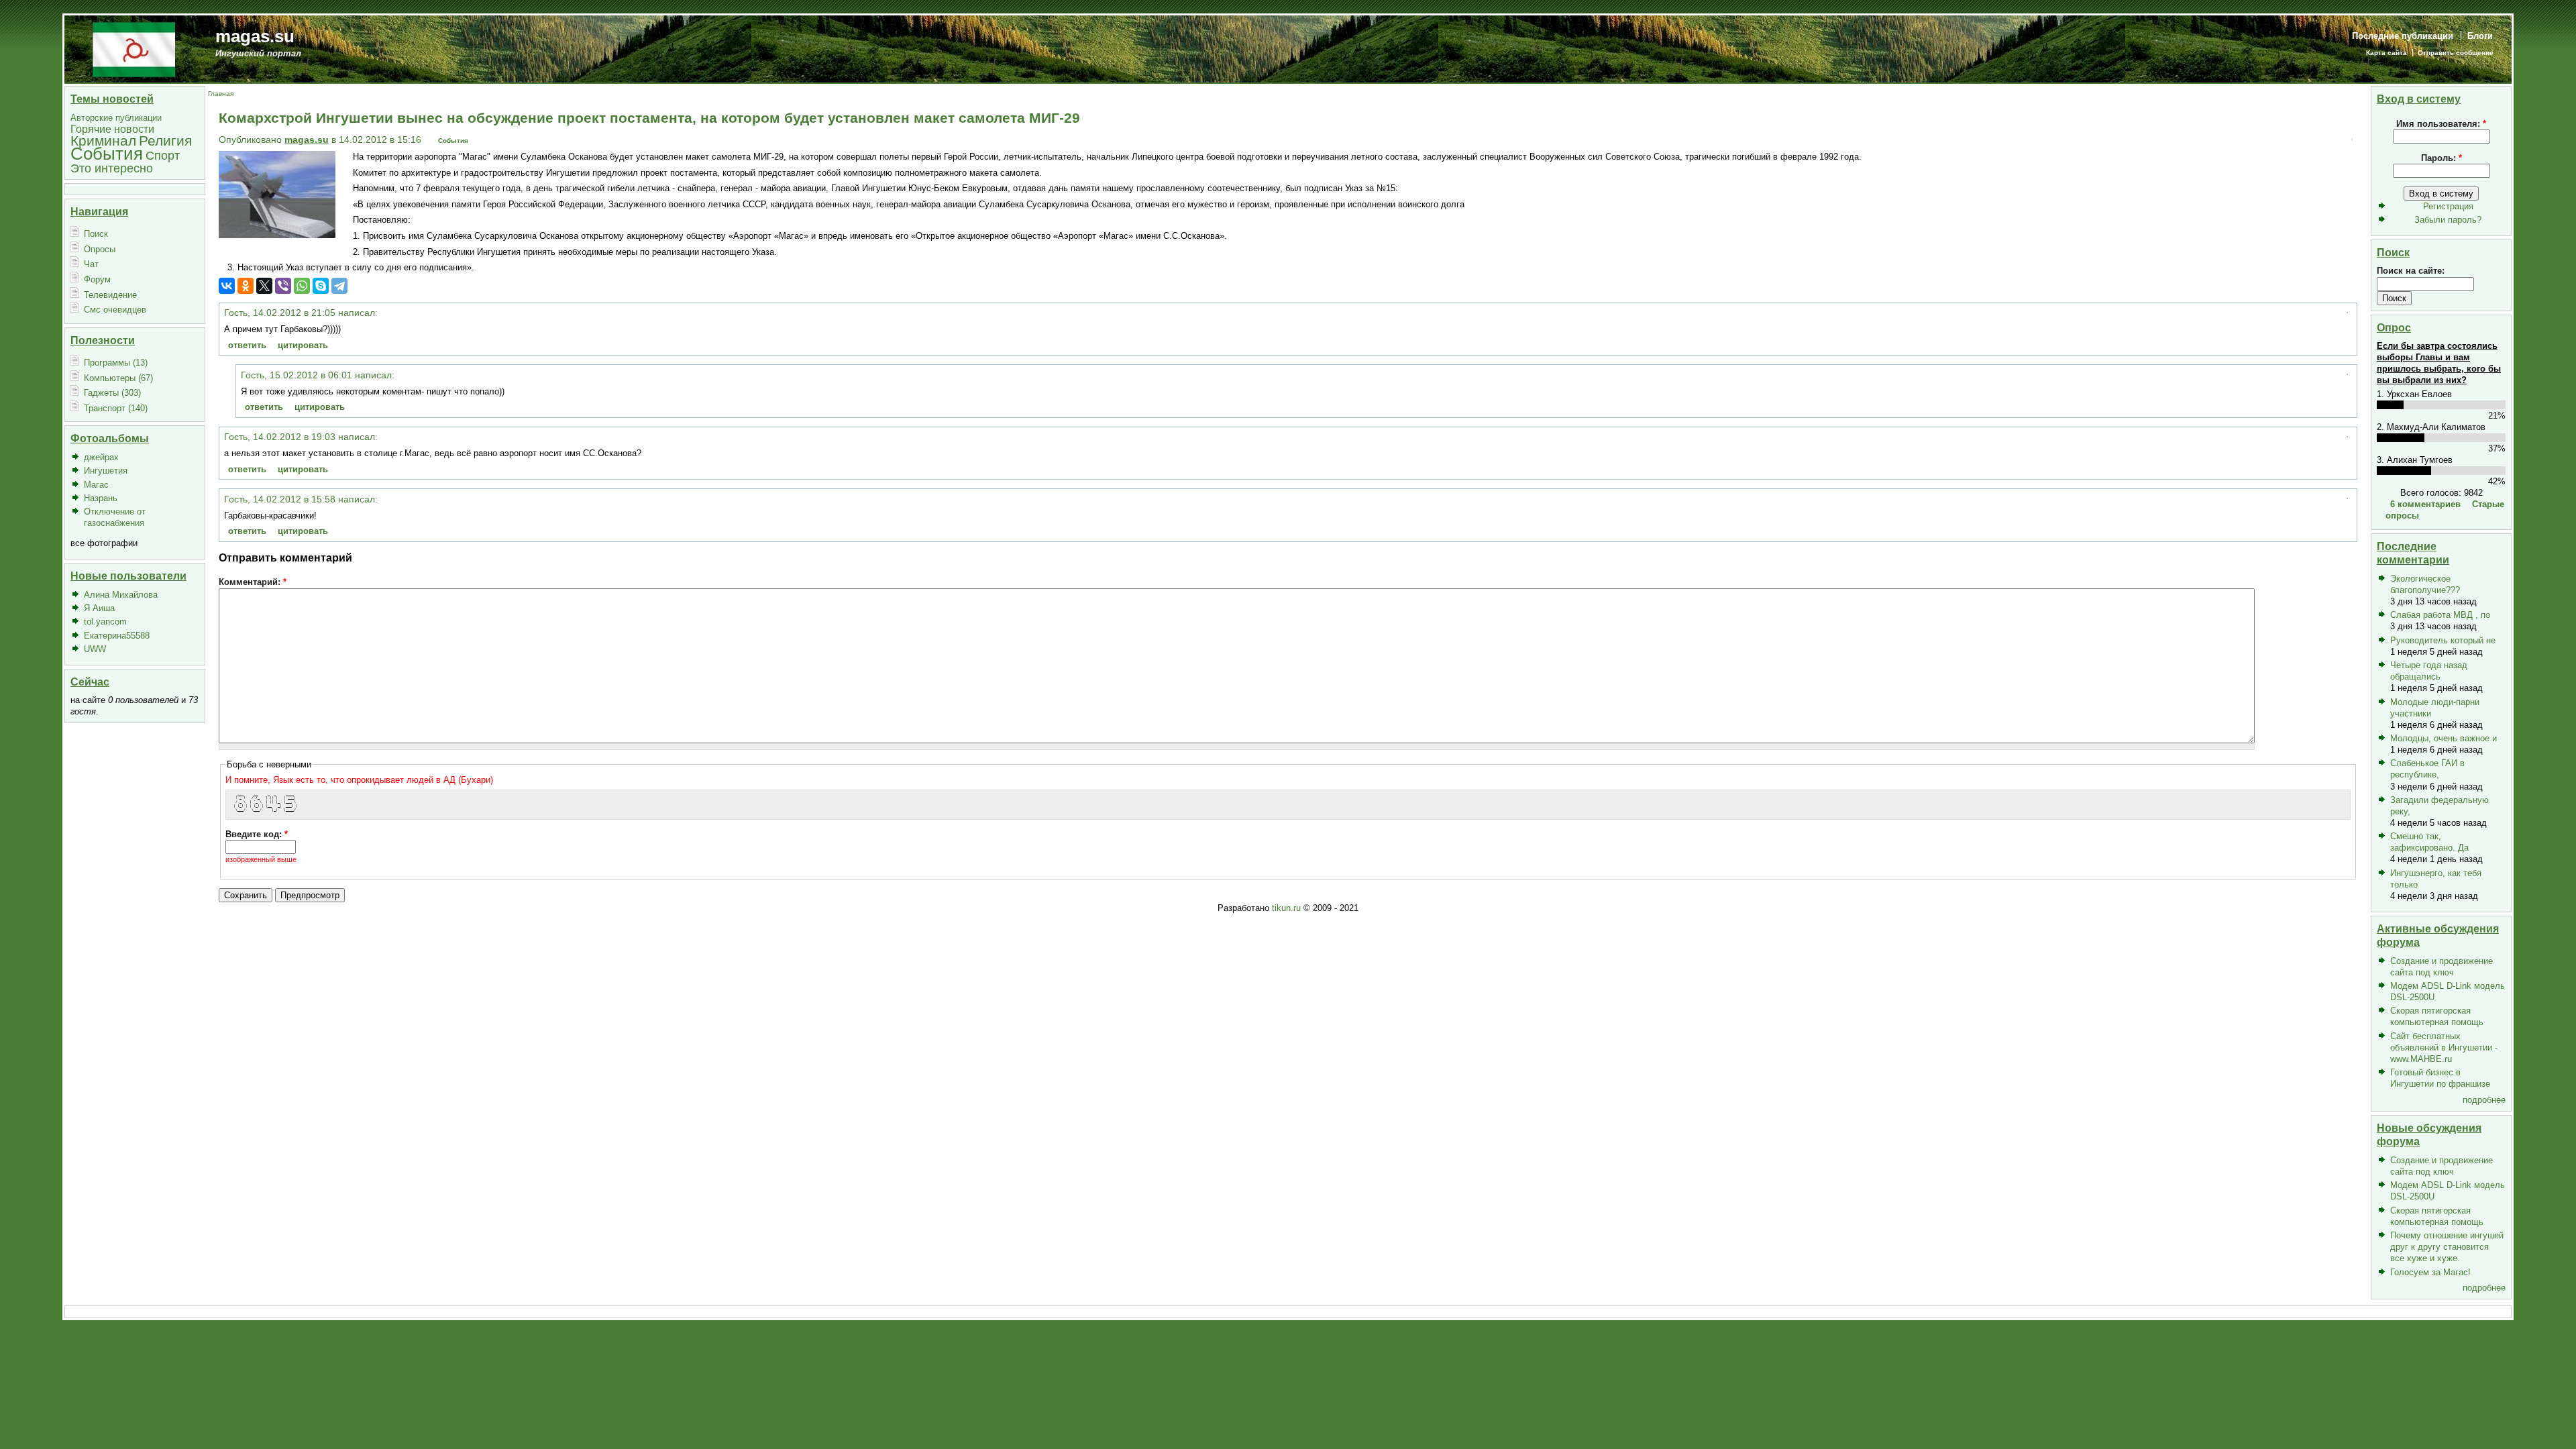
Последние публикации (2403, 36)
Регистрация (2448, 206)
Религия (165, 141)
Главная (221, 94)
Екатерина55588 (117, 636)
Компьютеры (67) (118, 378)
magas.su (255, 36)
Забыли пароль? (2448, 220)
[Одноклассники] (246, 286)
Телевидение (110, 295)
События (107, 154)
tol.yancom (105, 622)
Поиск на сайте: (2411, 271)
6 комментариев (2425, 504)
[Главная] (134, 49)
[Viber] (283, 286)
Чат (91, 264)
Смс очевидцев (115, 310)
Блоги (2480, 36)
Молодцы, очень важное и (2444, 738)
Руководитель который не (2443, 640)
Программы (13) (116, 363)
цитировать (303, 345)
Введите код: (257, 834)
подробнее (2484, 1100)
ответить (247, 345)
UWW (95, 649)
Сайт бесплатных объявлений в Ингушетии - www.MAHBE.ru (2444, 1048)
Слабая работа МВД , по (2440, 615)
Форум (97, 279)
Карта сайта (2386, 53)
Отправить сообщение (2456, 53)
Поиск (96, 234)
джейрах (101, 457)
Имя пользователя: (2441, 124)
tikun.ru (1286, 908)
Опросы (100, 249)
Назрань (101, 498)
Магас (96, 485)
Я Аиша (99, 608)
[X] (264, 286)
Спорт (163, 155)
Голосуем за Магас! (2430, 1272)
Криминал (103, 141)
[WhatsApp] (302, 286)
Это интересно (112, 168)
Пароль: (2441, 158)
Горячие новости (112, 129)
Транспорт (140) (116, 408)
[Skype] (321, 286)
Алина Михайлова (121, 595)
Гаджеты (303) (112, 393)
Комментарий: (253, 582)
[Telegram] (339, 286)
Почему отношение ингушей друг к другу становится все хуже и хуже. (2447, 1247)
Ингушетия (106, 471)
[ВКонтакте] (227, 286)
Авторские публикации (116, 118)
